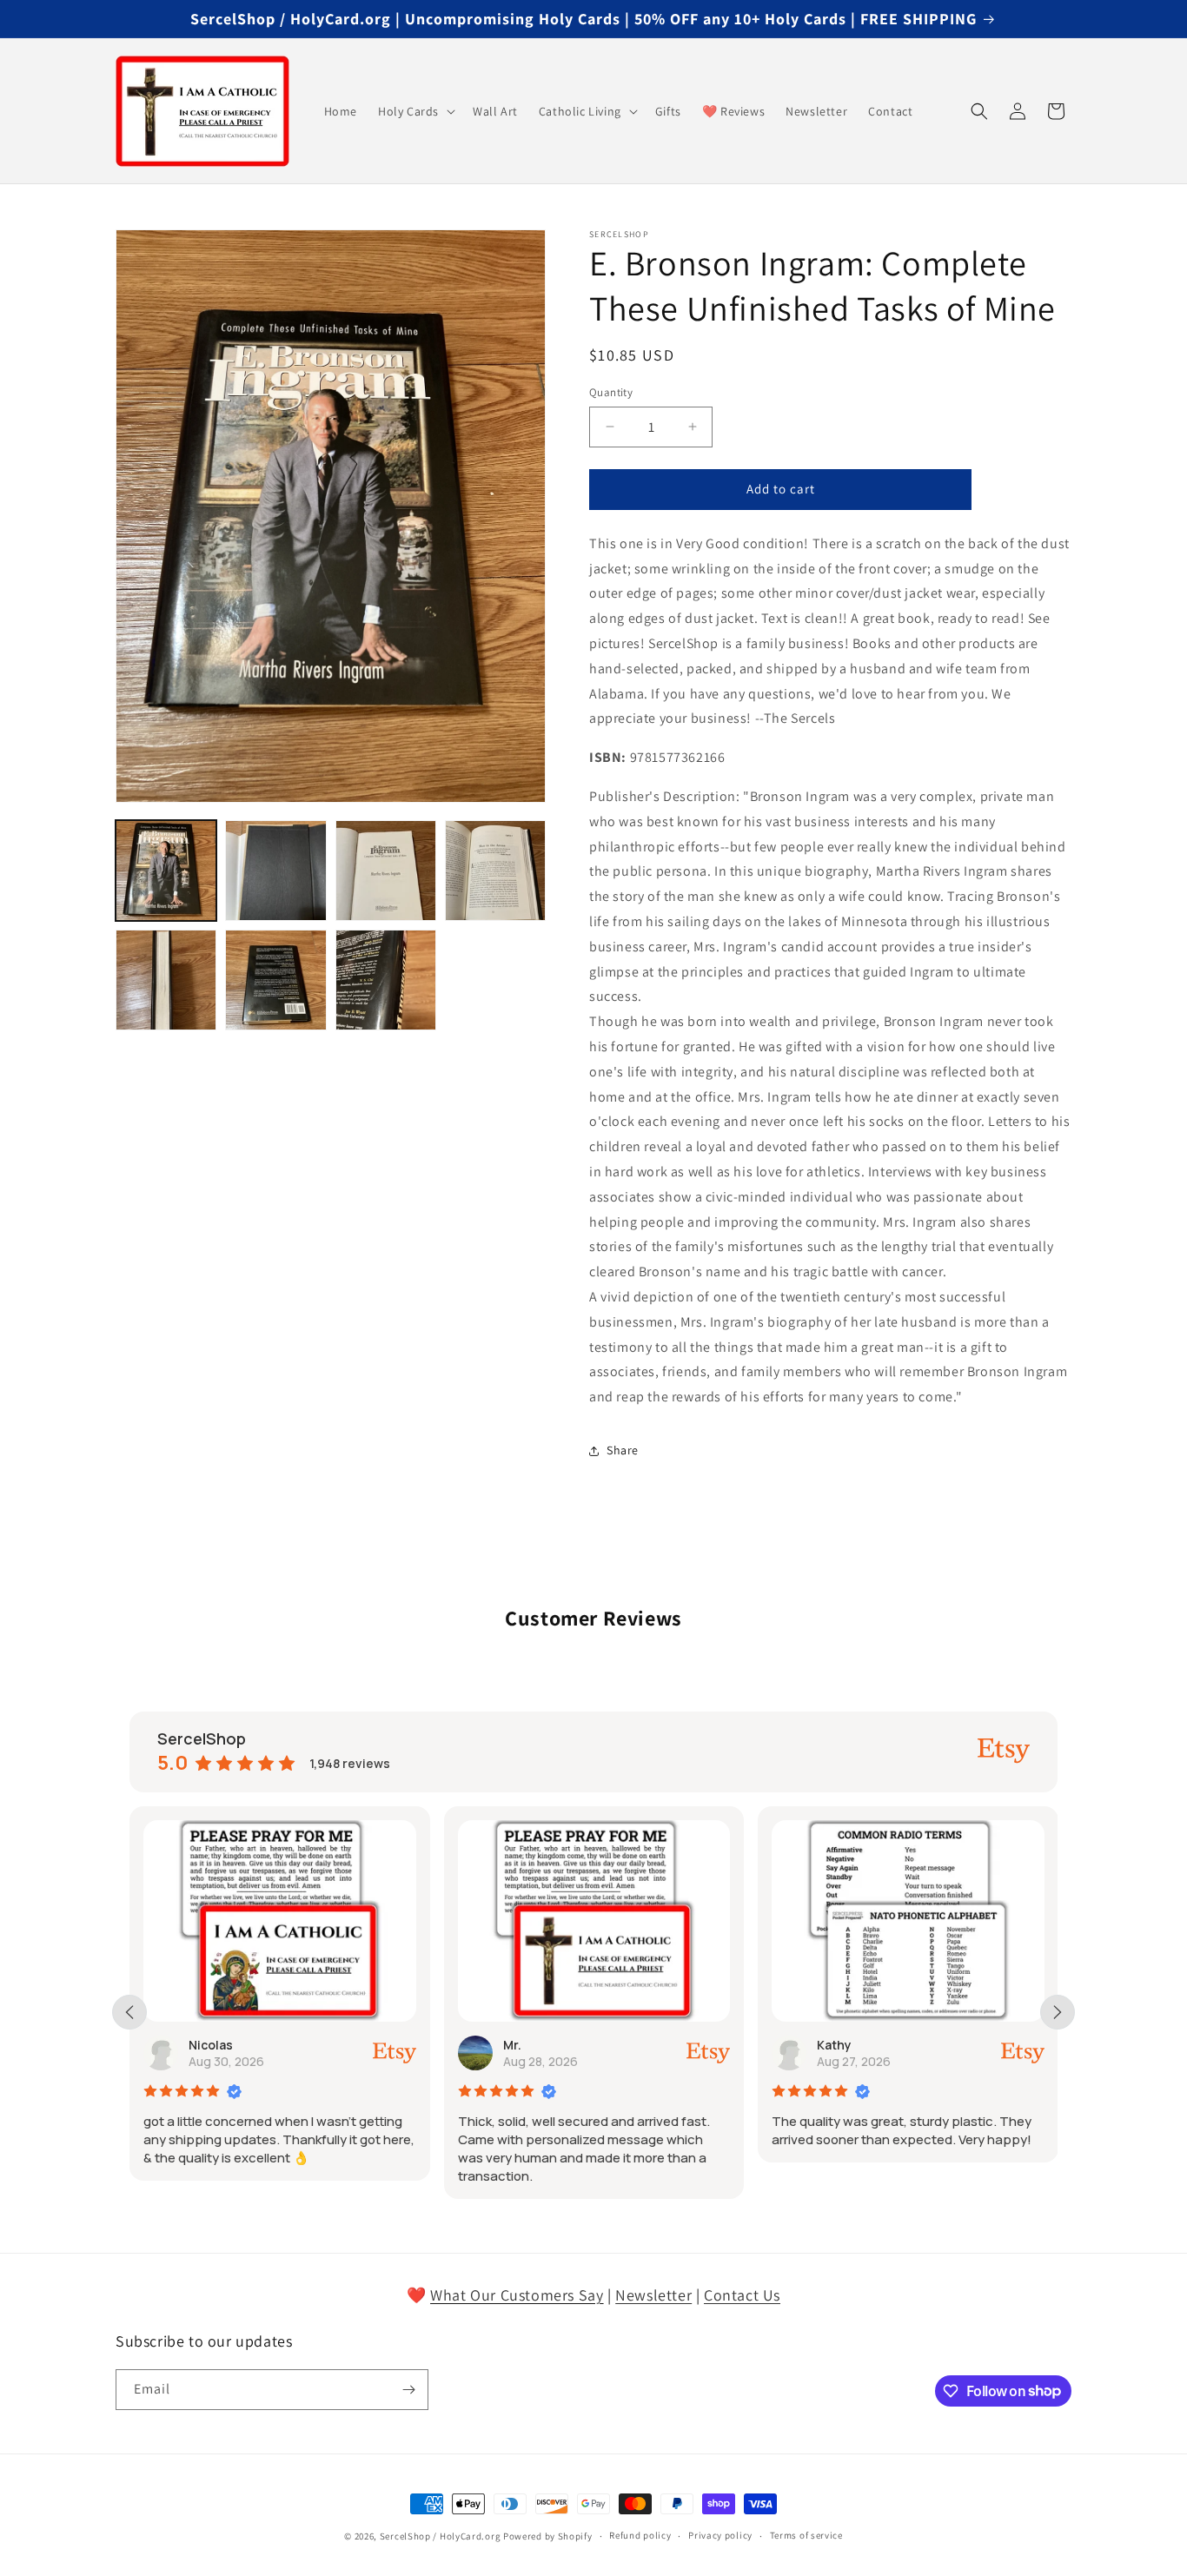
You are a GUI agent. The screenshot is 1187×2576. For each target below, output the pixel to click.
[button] (415, 111)
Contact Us (742, 2295)
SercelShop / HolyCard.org (441, 2536)
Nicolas (211, 2045)
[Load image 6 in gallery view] (275, 980)
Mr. (512, 2045)
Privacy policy (720, 2535)
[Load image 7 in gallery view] (386, 980)
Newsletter (653, 2295)
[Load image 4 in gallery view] (495, 871)
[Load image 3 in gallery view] (386, 871)
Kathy (834, 2045)
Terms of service (806, 2535)
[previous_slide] (129, 2012)
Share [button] (623, 1450)
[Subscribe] (408, 2390)
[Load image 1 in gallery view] (166, 871)
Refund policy (640, 2535)
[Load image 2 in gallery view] (275, 871)
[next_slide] (1058, 2012)
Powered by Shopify (548, 2536)
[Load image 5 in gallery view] (166, 980)
